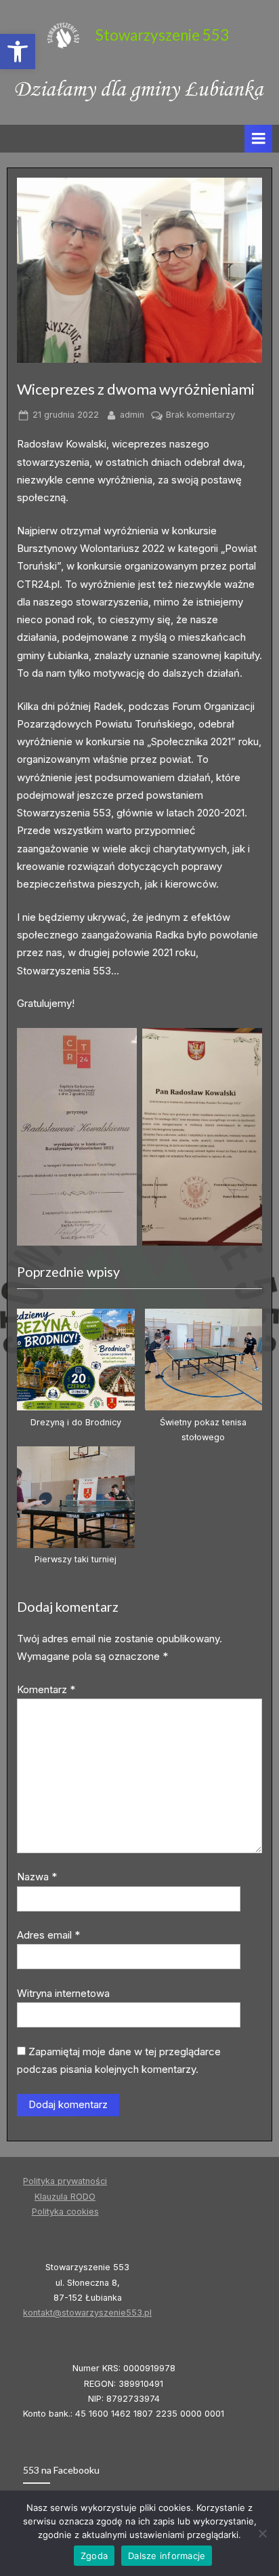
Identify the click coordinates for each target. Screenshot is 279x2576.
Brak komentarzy (200, 416)
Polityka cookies (65, 2212)
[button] (18, 52)
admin (132, 414)
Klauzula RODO (65, 2197)
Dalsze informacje (167, 2556)
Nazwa (37, 1877)
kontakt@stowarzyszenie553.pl (87, 2313)
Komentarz (46, 1689)
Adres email (48, 1935)
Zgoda (94, 2556)
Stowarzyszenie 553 (162, 35)
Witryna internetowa (63, 1993)
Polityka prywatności (65, 2181)
